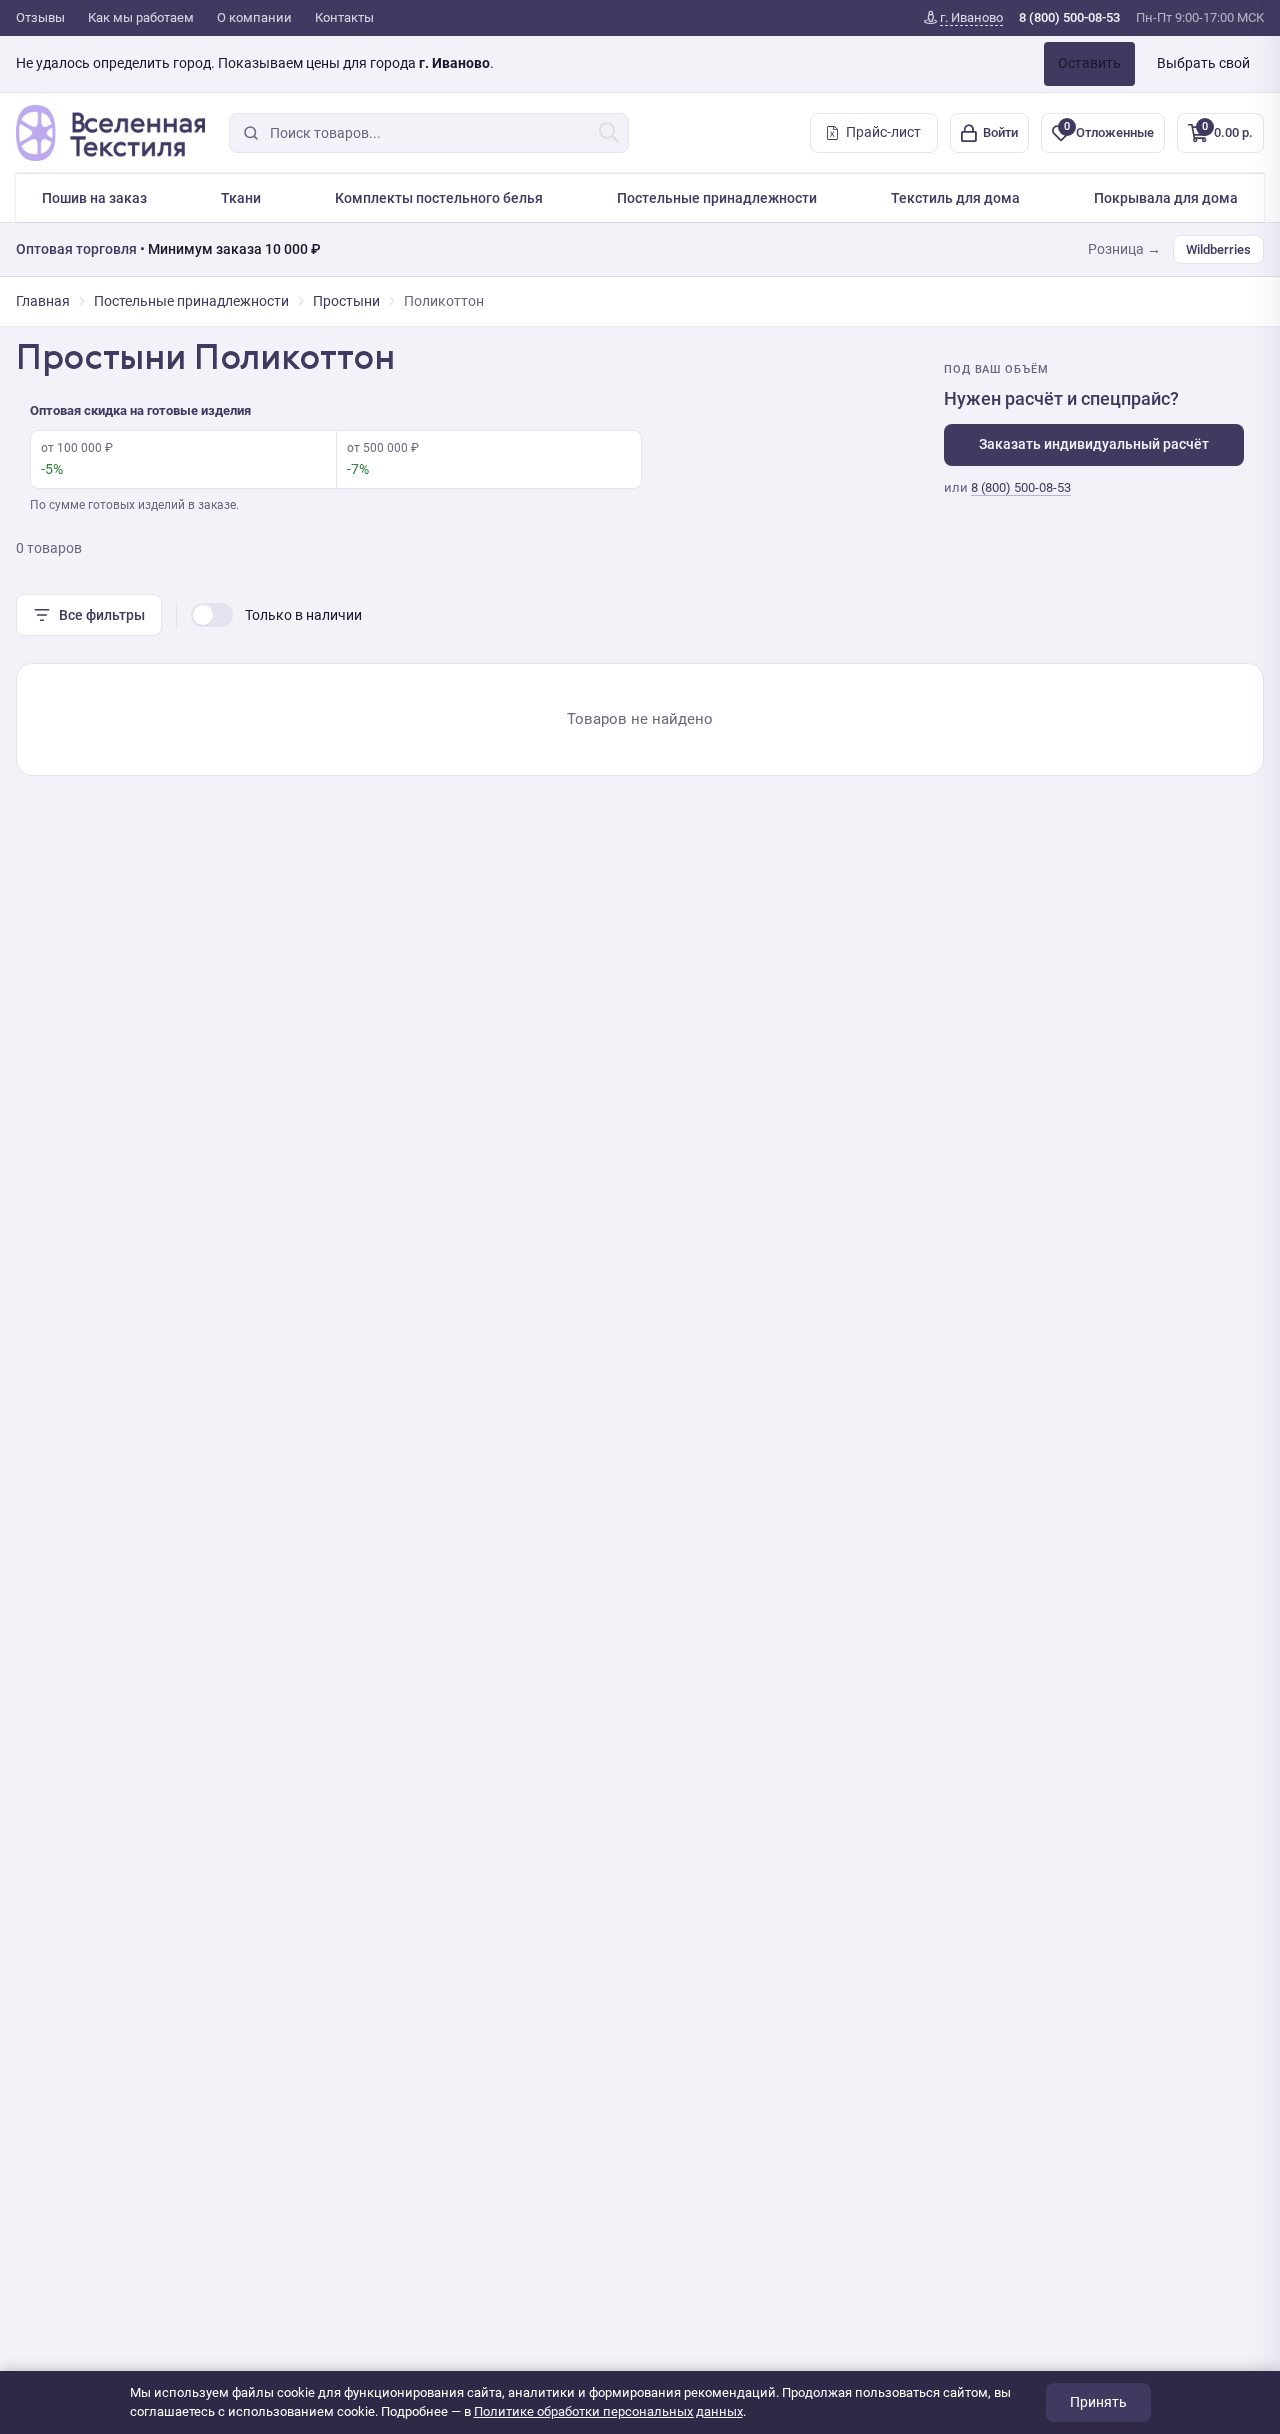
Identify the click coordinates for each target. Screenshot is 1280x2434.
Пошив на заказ (94, 198)
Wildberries (1218, 249)
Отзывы (40, 17)
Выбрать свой (1203, 63)
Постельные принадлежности (717, 198)
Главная (43, 301)
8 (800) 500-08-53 (1021, 487)
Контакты (344, 17)
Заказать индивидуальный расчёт (1094, 444)
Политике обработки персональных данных (608, 2411)
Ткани (241, 198)
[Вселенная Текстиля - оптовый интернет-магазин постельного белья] (110, 133)
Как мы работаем (141, 17)
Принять (1098, 2402)
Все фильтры (102, 615)
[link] (963, 18)
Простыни (346, 301)
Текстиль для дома (955, 198)
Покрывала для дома (1166, 198)
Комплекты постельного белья (439, 198)
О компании (254, 17)
